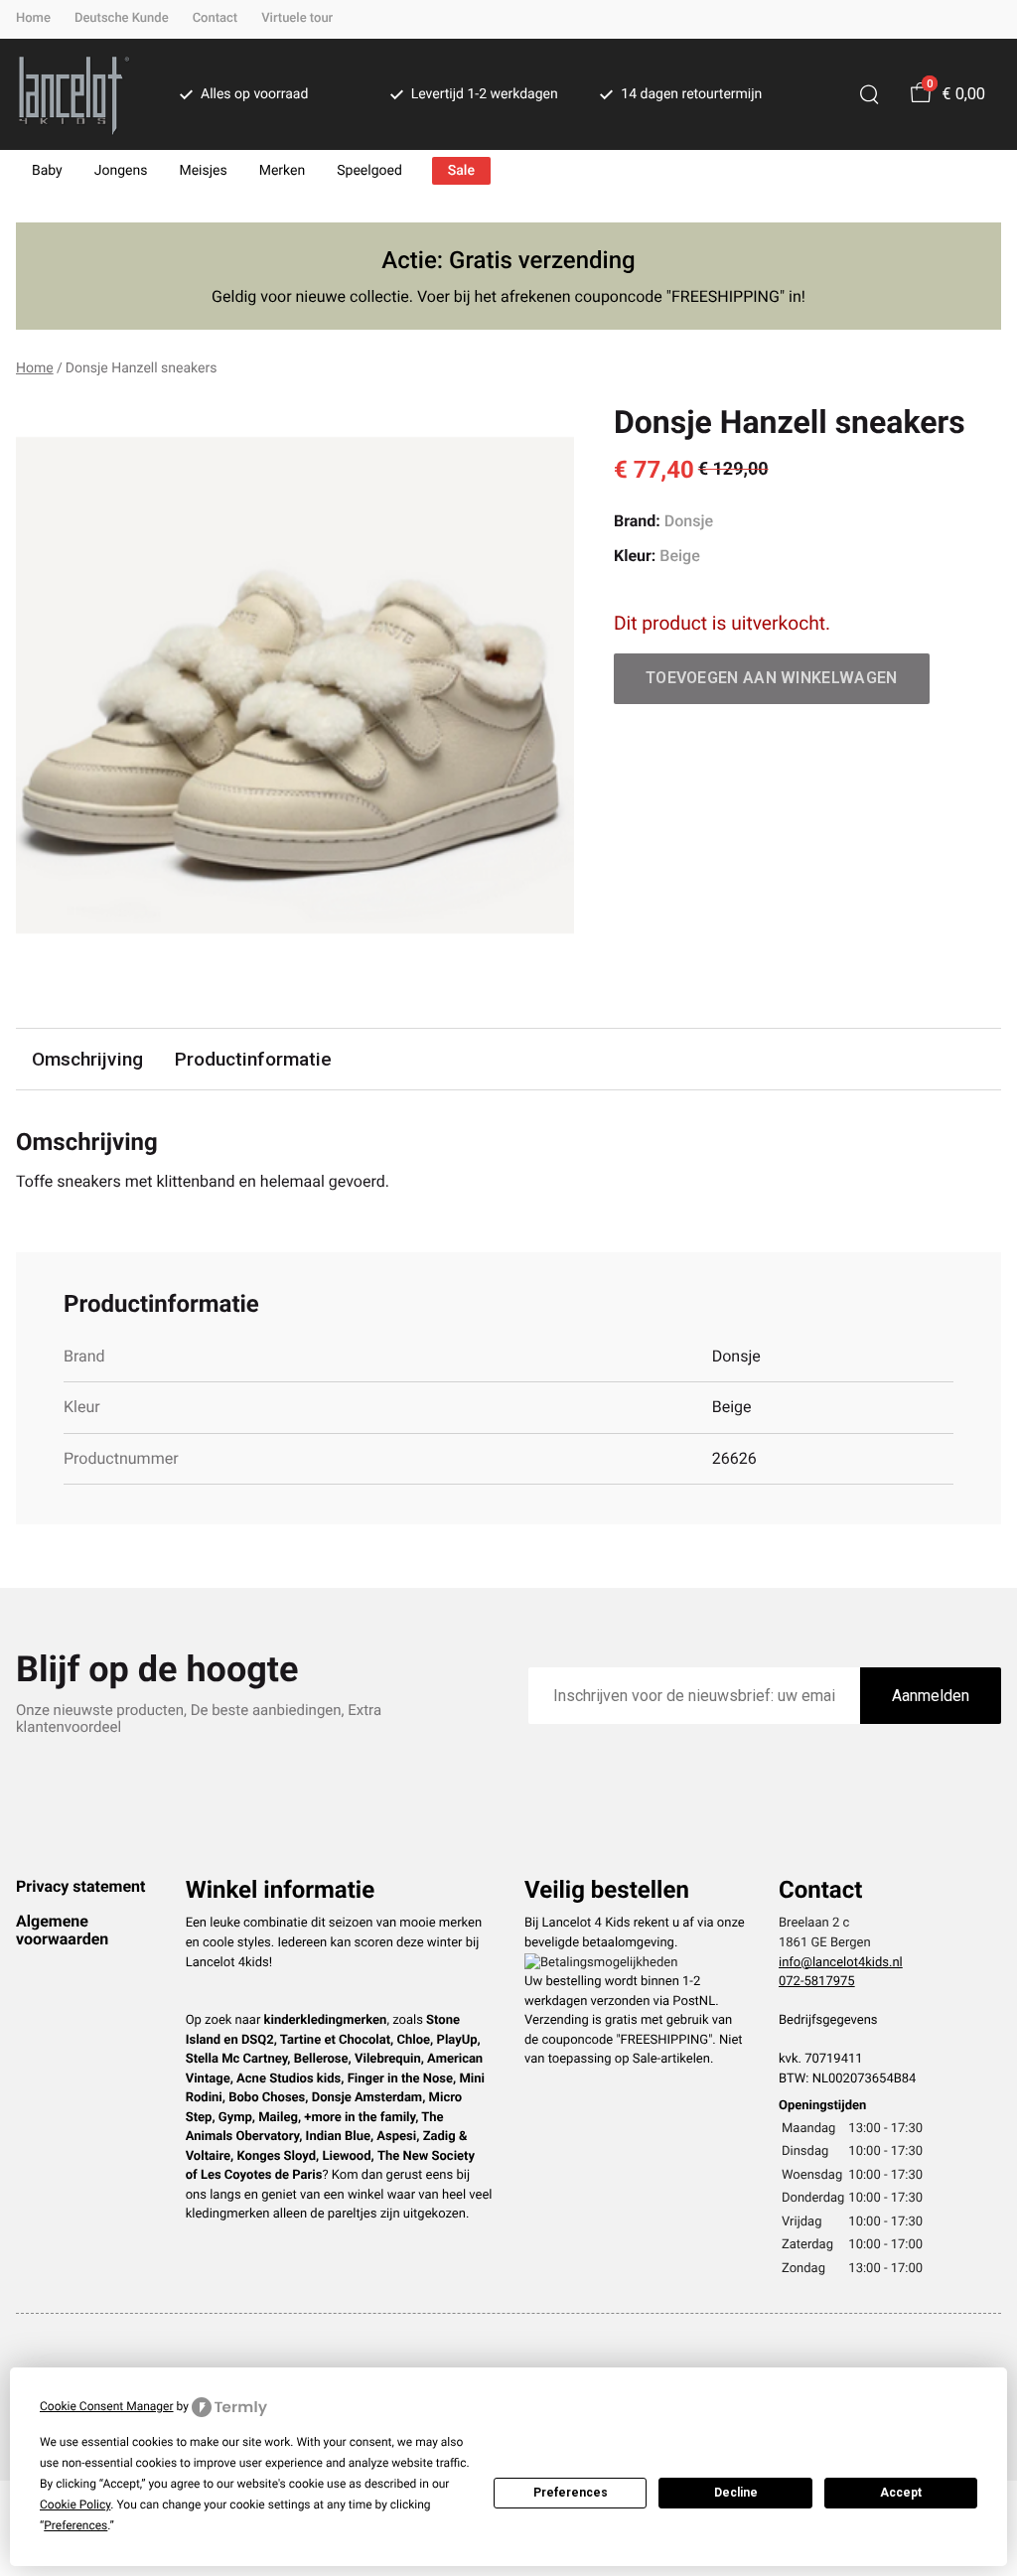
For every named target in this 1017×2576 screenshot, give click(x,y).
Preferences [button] (75, 2525)
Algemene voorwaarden (62, 1930)
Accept (901, 2493)
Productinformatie (253, 1059)
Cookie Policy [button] (75, 2504)
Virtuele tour (297, 18)
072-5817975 (817, 1982)
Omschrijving (87, 1059)
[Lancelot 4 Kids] (74, 94)
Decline (736, 2493)
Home (33, 18)
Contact (216, 18)
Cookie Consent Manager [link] (107, 2406)
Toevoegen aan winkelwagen (772, 678)
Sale (461, 171)
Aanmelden (931, 1696)
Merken (283, 171)
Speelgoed (369, 171)
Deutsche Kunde (122, 18)
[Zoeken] (869, 94)
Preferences (571, 2493)
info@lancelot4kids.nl (841, 1963)
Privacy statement (80, 1886)
